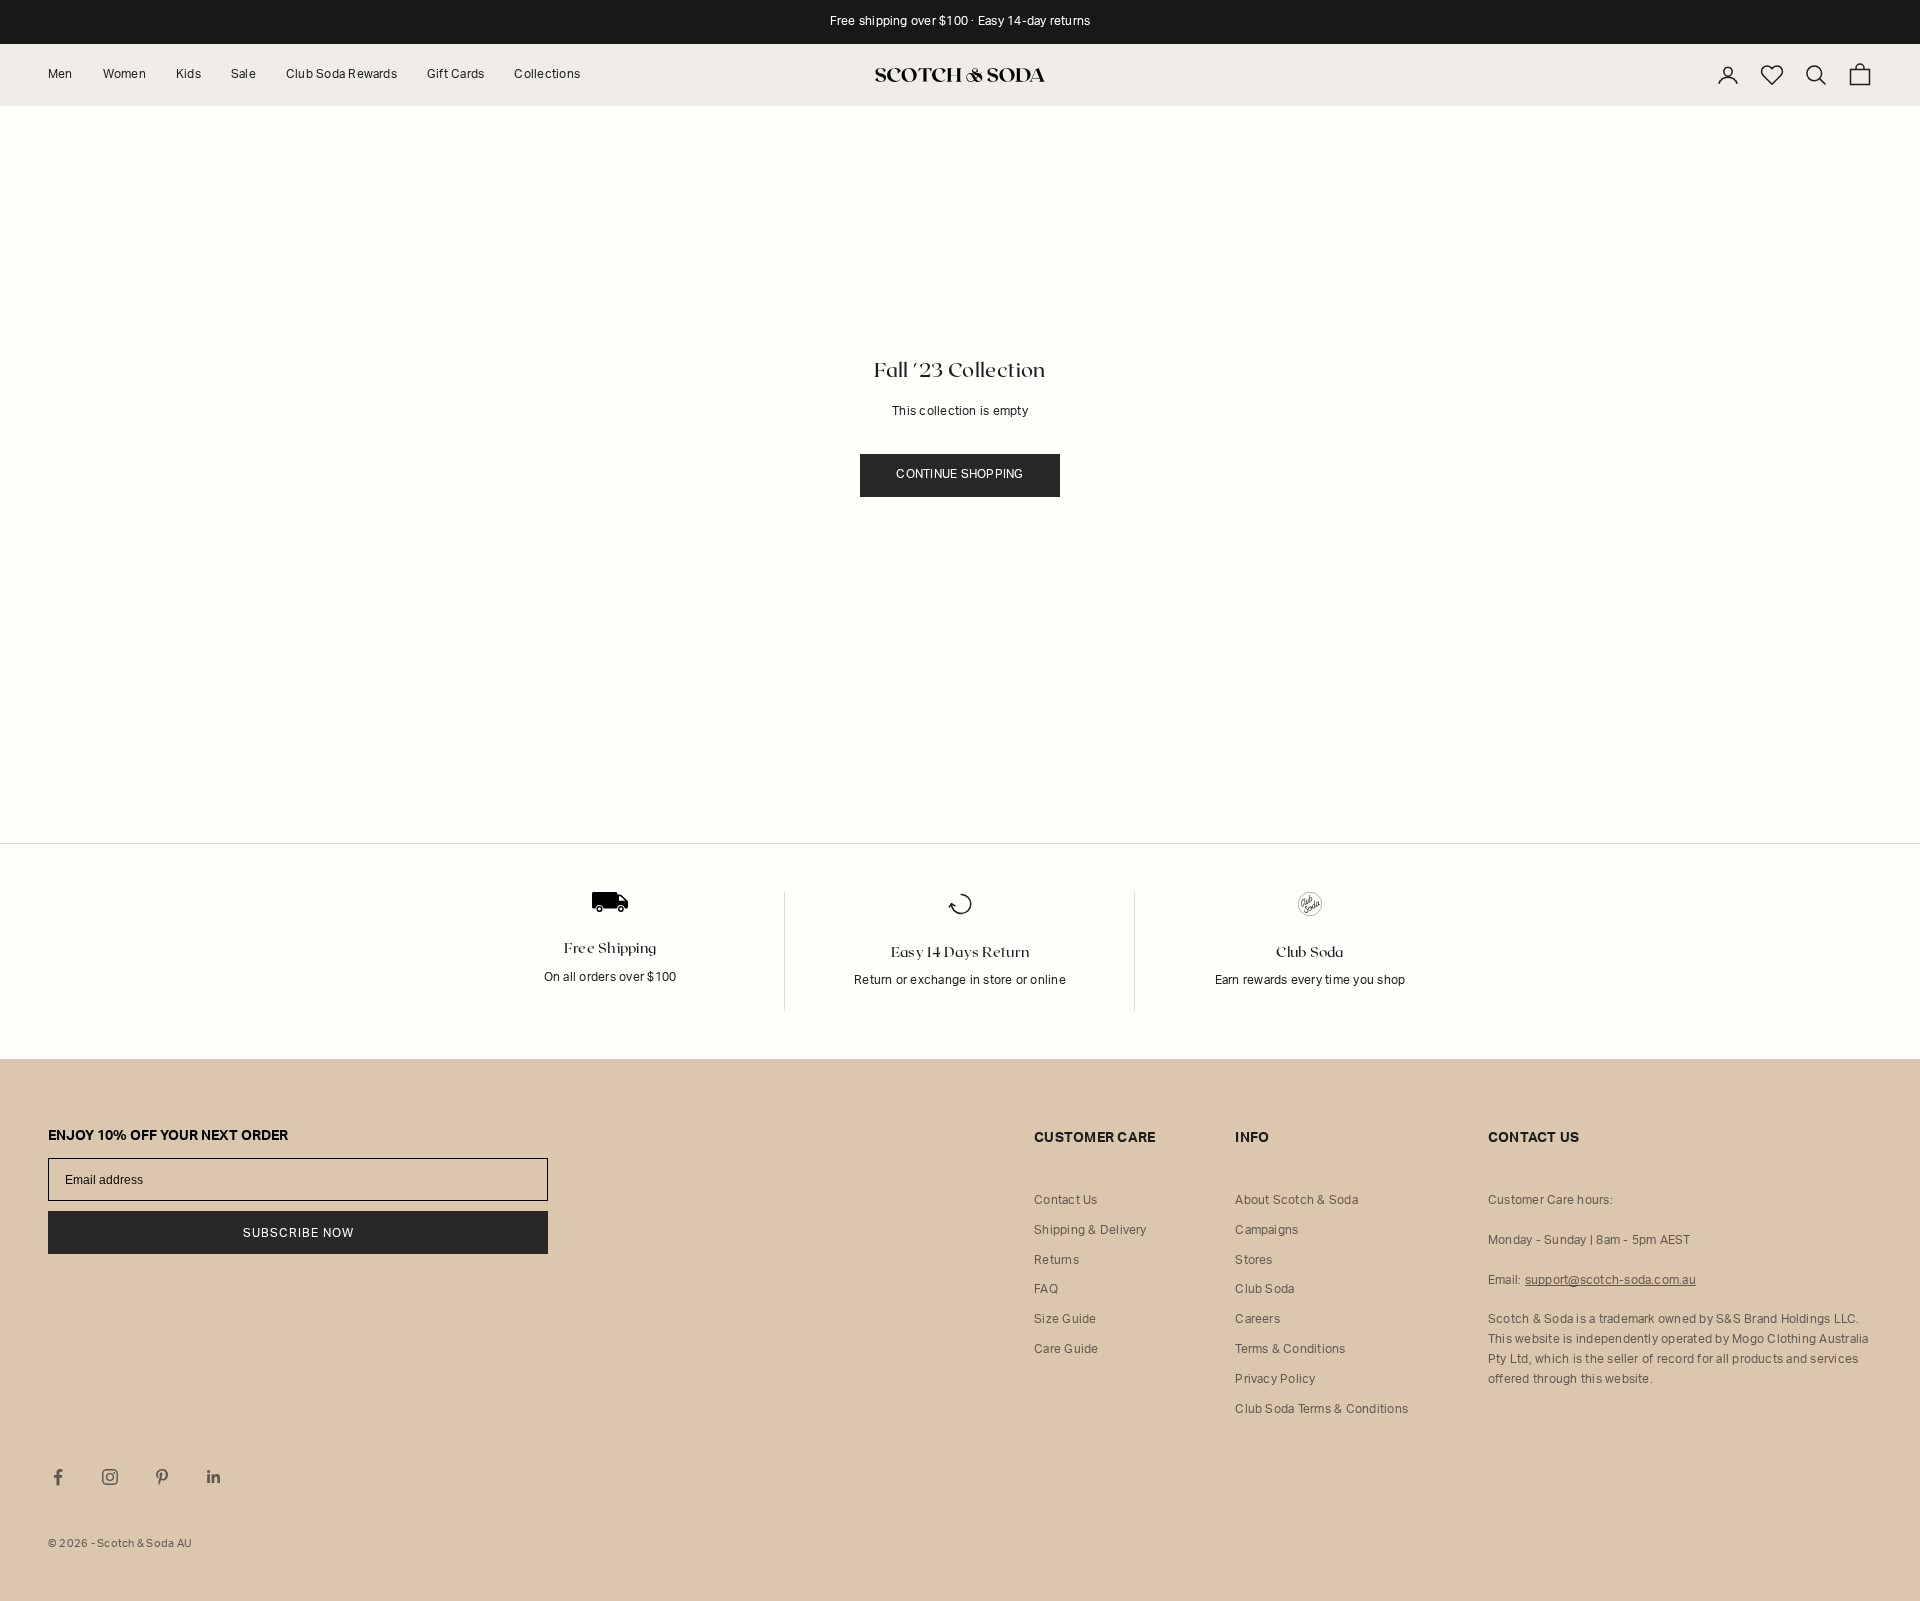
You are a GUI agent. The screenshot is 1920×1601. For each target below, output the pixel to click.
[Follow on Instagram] (110, 1477)
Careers (1257, 1319)
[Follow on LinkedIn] (214, 1477)
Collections (547, 74)
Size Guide (1065, 1319)
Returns (1056, 1260)
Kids (188, 74)
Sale (243, 74)
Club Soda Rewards (341, 74)
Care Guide (1066, 1349)
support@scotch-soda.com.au (1610, 1280)
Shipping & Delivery (1090, 1230)
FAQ (1046, 1289)
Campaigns (1266, 1230)
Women (124, 74)
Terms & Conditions (1290, 1349)
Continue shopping (959, 474)
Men (60, 74)
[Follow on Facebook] (58, 1477)
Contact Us (1065, 1200)
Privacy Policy (1275, 1379)
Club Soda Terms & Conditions (1321, 1409)
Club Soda (1264, 1289)
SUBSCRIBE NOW (298, 1233)
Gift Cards (455, 74)
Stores (1253, 1260)
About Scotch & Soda (1296, 1200)
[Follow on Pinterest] (162, 1477)
